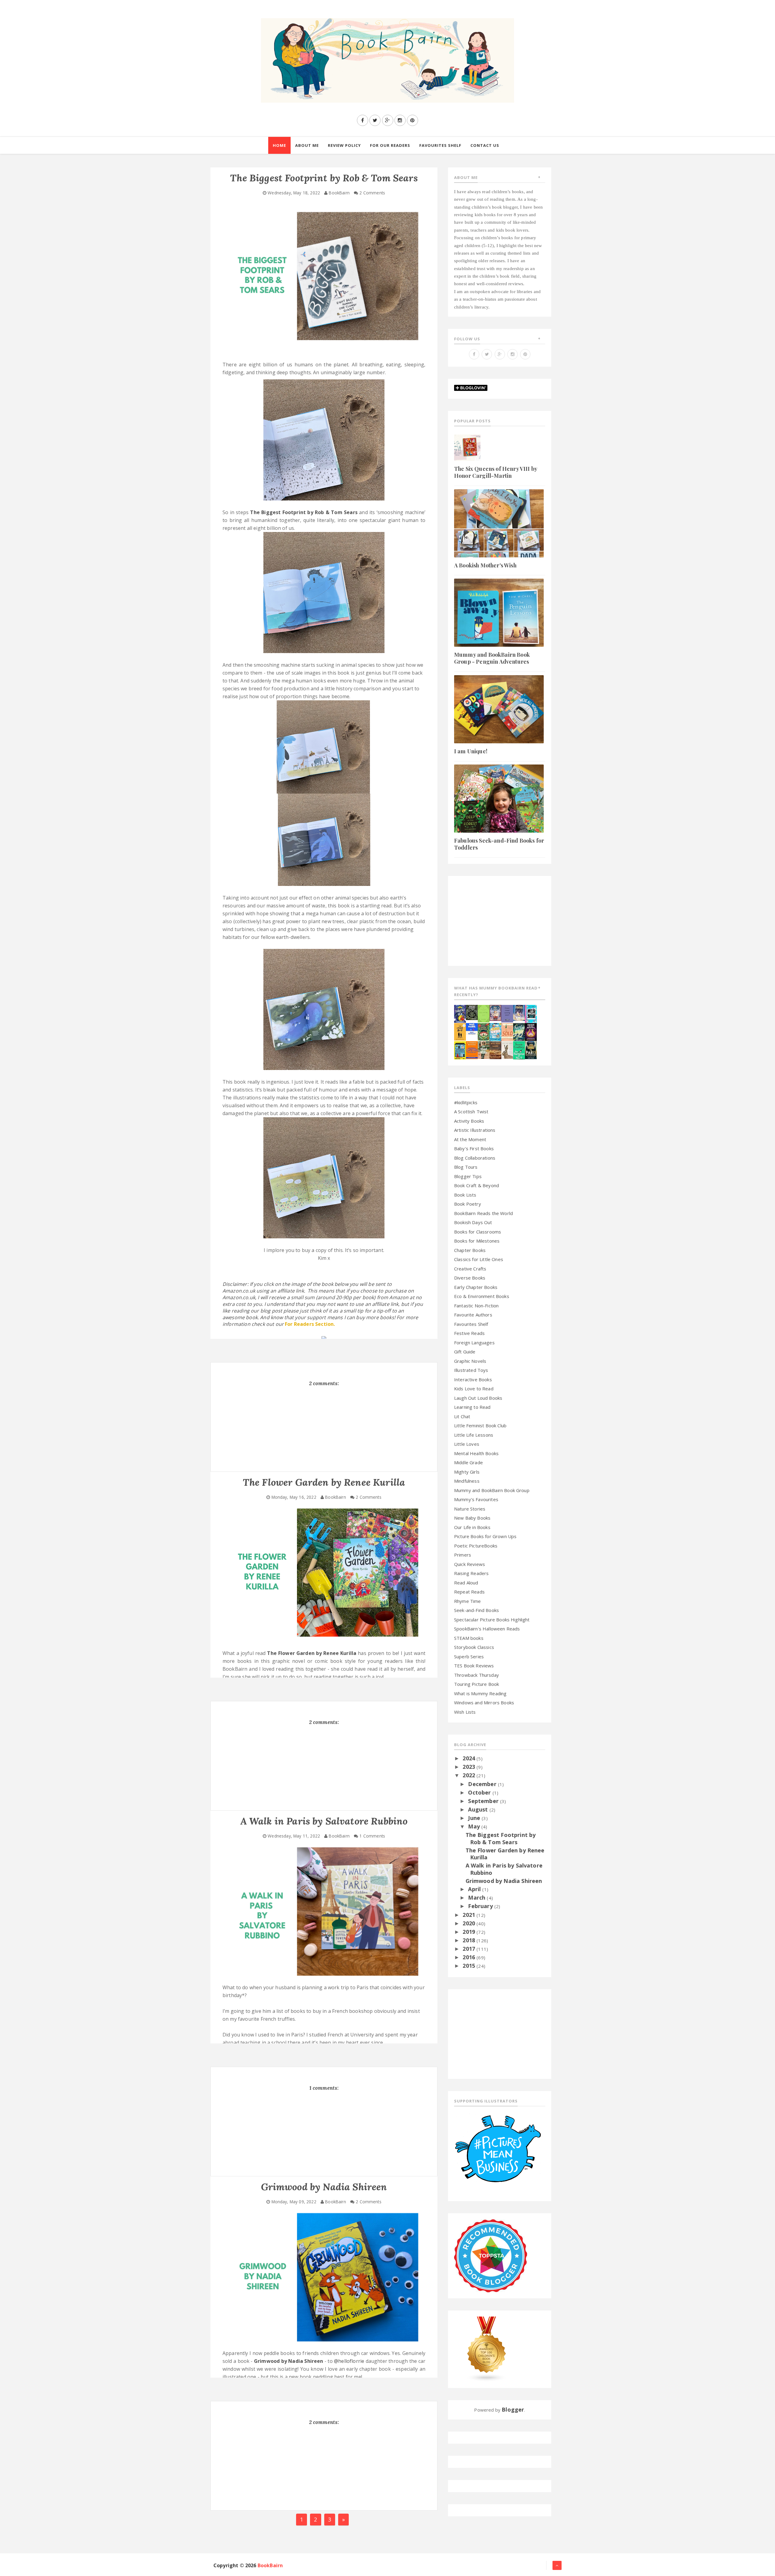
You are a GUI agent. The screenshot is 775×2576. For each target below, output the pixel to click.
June (475, 1818)
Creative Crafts (470, 1269)
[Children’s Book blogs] (487, 2349)
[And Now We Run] (519, 1031)
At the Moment (470, 1139)
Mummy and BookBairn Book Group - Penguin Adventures (492, 658)
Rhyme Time (468, 1601)
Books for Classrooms (478, 1232)
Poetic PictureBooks (476, 1546)
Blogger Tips (468, 1176)
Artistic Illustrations (475, 1130)
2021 (470, 1915)
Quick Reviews (470, 1564)
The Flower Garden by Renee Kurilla (312, 1653)
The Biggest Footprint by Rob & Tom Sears (304, 512)
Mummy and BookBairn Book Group (492, 1490)
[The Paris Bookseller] (531, 1049)
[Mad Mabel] (472, 1028)
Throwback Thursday (477, 1675)
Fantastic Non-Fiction (476, 1306)
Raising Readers (471, 1573)
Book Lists (465, 1195)
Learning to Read (472, 1407)
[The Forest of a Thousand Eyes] (472, 1012)
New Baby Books (472, 1518)
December (483, 1784)
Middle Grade (468, 1462)
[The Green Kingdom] (484, 1031)
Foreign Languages (474, 1342)
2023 (470, 1767)
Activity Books (469, 1121)
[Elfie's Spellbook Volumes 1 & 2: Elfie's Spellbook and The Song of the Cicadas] (495, 1012)
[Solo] (507, 1031)
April (475, 1889)
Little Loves (467, 1444)
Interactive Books (473, 1379)
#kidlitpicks (466, 1102)
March (477, 1897)
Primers (463, 1555)
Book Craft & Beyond (477, 1185)
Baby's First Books (474, 1148)
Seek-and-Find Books (477, 1610)
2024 (470, 1758)
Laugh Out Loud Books (478, 1398)
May (475, 1826)
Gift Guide (465, 1352)
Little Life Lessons (474, 1435)
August (479, 1809)
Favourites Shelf (471, 1324)
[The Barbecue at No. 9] (519, 1050)
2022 (470, 1775)
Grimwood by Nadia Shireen (289, 2361)
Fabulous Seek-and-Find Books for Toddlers (499, 844)
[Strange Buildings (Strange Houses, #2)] (460, 1050)
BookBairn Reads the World (483, 1213)
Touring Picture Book (477, 1684)
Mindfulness (467, 1481)
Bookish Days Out (473, 1222)
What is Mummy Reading (480, 1693)
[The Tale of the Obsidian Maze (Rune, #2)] (519, 1012)
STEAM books (469, 1638)
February (481, 1906)
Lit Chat (462, 1416)
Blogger (513, 2409)
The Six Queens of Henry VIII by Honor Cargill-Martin (496, 472)
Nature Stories (470, 1509)
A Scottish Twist (471, 1111)
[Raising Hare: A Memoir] (507, 1049)
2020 (470, 1923)
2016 (470, 1957)
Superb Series (469, 1656)
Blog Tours (466, 1167)
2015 (470, 1966)
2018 (470, 1940)
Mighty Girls (467, 1472)
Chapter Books (470, 1250)
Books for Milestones (477, 1241)
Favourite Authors (473, 1315)
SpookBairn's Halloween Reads (487, 1629)
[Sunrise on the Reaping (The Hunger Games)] (531, 1031)
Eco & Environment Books (482, 1296)
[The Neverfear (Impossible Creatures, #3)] (472, 1049)
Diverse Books (470, 1278)
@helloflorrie (349, 2361)
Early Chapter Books (476, 1287)
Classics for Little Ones (479, 1259)
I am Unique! (471, 751)
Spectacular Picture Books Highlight (492, 1620)
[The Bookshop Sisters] (507, 1013)
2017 (470, 1949)
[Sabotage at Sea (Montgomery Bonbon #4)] (460, 1013)
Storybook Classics (474, 1647)
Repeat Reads (469, 1592)
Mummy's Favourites (476, 1499)
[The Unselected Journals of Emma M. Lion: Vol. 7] (484, 1013)
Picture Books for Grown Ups (485, 1536)
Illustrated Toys (471, 1370)
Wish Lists (465, 1712)
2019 (470, 1932)
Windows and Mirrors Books (484, 1702)
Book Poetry (468, 1204)
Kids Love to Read (474, 1389)
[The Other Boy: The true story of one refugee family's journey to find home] (460, 1031)
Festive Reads (469, 1333)
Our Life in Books (472, 1527)
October (480, 1792)
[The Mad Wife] (484, 1049)
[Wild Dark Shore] (495, 1049)
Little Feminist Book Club (480, 1425)
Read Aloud (466, 1583)
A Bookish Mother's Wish (485, 565)
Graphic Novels (470, 1361)
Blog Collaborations (475, 1158)
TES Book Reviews (474, 1666)
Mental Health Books (476, 1453)
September (484, 1801)
